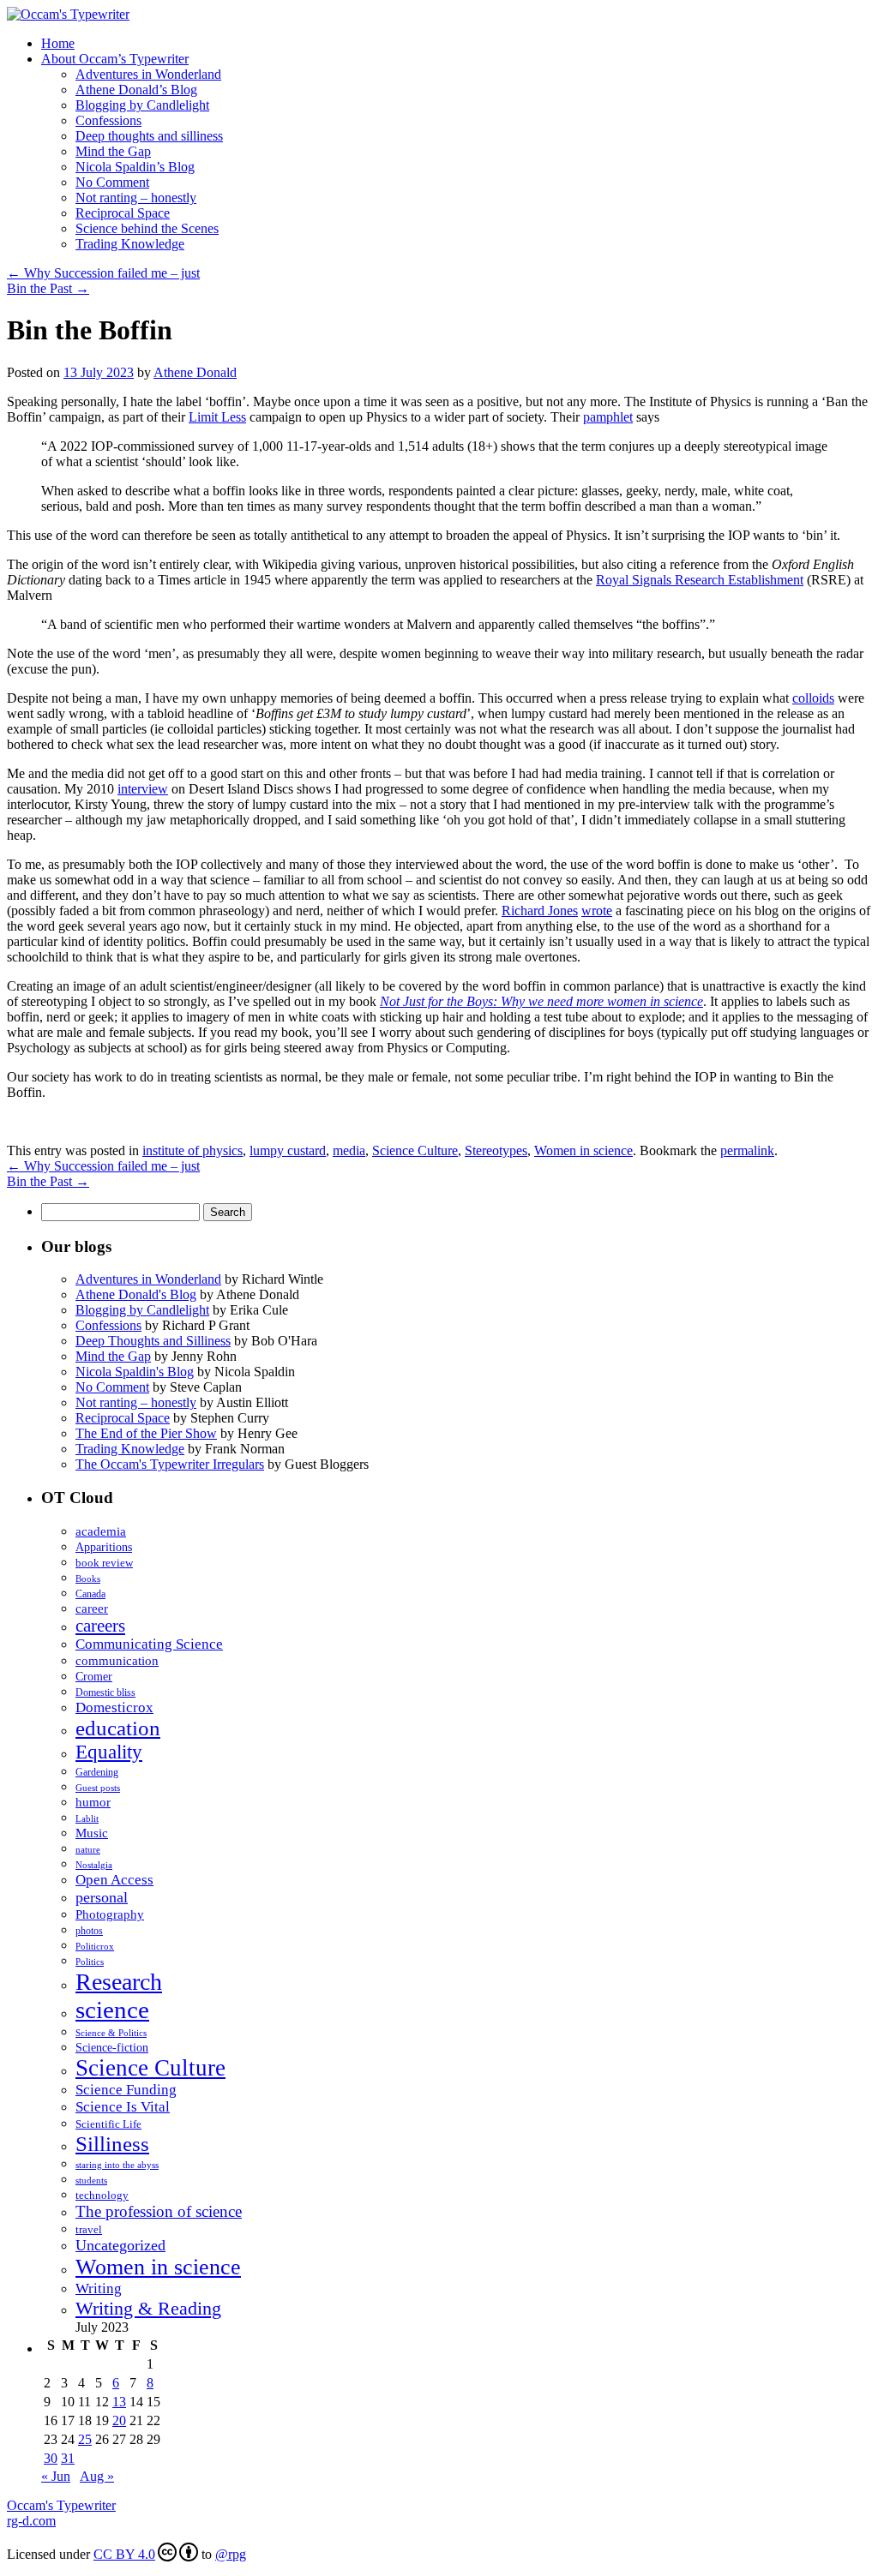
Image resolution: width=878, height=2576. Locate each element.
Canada (90, 1594)
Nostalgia (94, 1865)
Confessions (108, 120)
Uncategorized (120, 2245)
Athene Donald (195, 372)
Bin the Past (48, 288)
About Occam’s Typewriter (115, 59)
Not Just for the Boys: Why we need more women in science (541, 1001)
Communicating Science (149, 1644)
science (112, 2010)
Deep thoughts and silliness (149, 136)
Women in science (583, 1150)
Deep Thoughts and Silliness (153, 1341)
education (118, 1728)
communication (117, 1661)
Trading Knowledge (130, 244)
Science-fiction (112, 2047)
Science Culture (415, 1150)
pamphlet (608, 417)
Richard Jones (540, 911)
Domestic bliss (105, 1693)
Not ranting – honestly (136, 198)
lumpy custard (288, 1150)
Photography (110, 1914)
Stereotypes (496, 1150)
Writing (99, 2288)
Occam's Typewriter (61, 2505)
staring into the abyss (117, 2165)
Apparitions (104, 1547)
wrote (597, 911)
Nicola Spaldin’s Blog (135, 167)
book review (104, 1563)
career (92, 1608)
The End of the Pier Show (146, 1433)
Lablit (87, 1818)
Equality (109, 1752)
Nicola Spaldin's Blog (135, 1372)
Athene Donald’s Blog (136, 90)
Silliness (112, 2143)
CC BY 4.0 (124, 2554)
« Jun (56, 2476)
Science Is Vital (123, 2107)
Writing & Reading (148, 2308)
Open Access (114, 1880)
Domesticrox (114, 1707)
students (91, 2180)
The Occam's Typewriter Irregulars (170, 1464)
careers (100, 1626)
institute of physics (192, 1150)
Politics (90, 1962)
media (349, 1150)
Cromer (94, 1677)
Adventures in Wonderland (148, 74)
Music (92, 1833)
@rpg (231, 2554)
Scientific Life (108, 2124)
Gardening (97, 1772)
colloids (813, 698)
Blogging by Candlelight (142, 105)
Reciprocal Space (123, 213)
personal (102, 1897)
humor (93, 1802)
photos (89, 1931)
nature (88, 1850)
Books (88, 1579)
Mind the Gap (113, 151)
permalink (747, 1150)
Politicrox (95, 1946)
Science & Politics (111, 2033)
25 (85, 2439)
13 (119, 2402)
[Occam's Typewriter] (68, 14)
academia (101, 1531)
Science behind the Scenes (147, 228)
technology (102, 2196)
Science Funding (126, 2090)
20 (119, 2420)
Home (58, 43)
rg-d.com (31, 2521)
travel (89, 2230)
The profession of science (159, 2211)
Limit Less (217, 417)
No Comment (112, 182)
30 (51, 2458)
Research (119, 1982)
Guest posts (98, 1788)
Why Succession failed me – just (103, 273)
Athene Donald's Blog (136, 1294)
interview (143, 789)
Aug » (97, 2476)
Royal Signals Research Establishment (700, 580)
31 (68, 2458)
